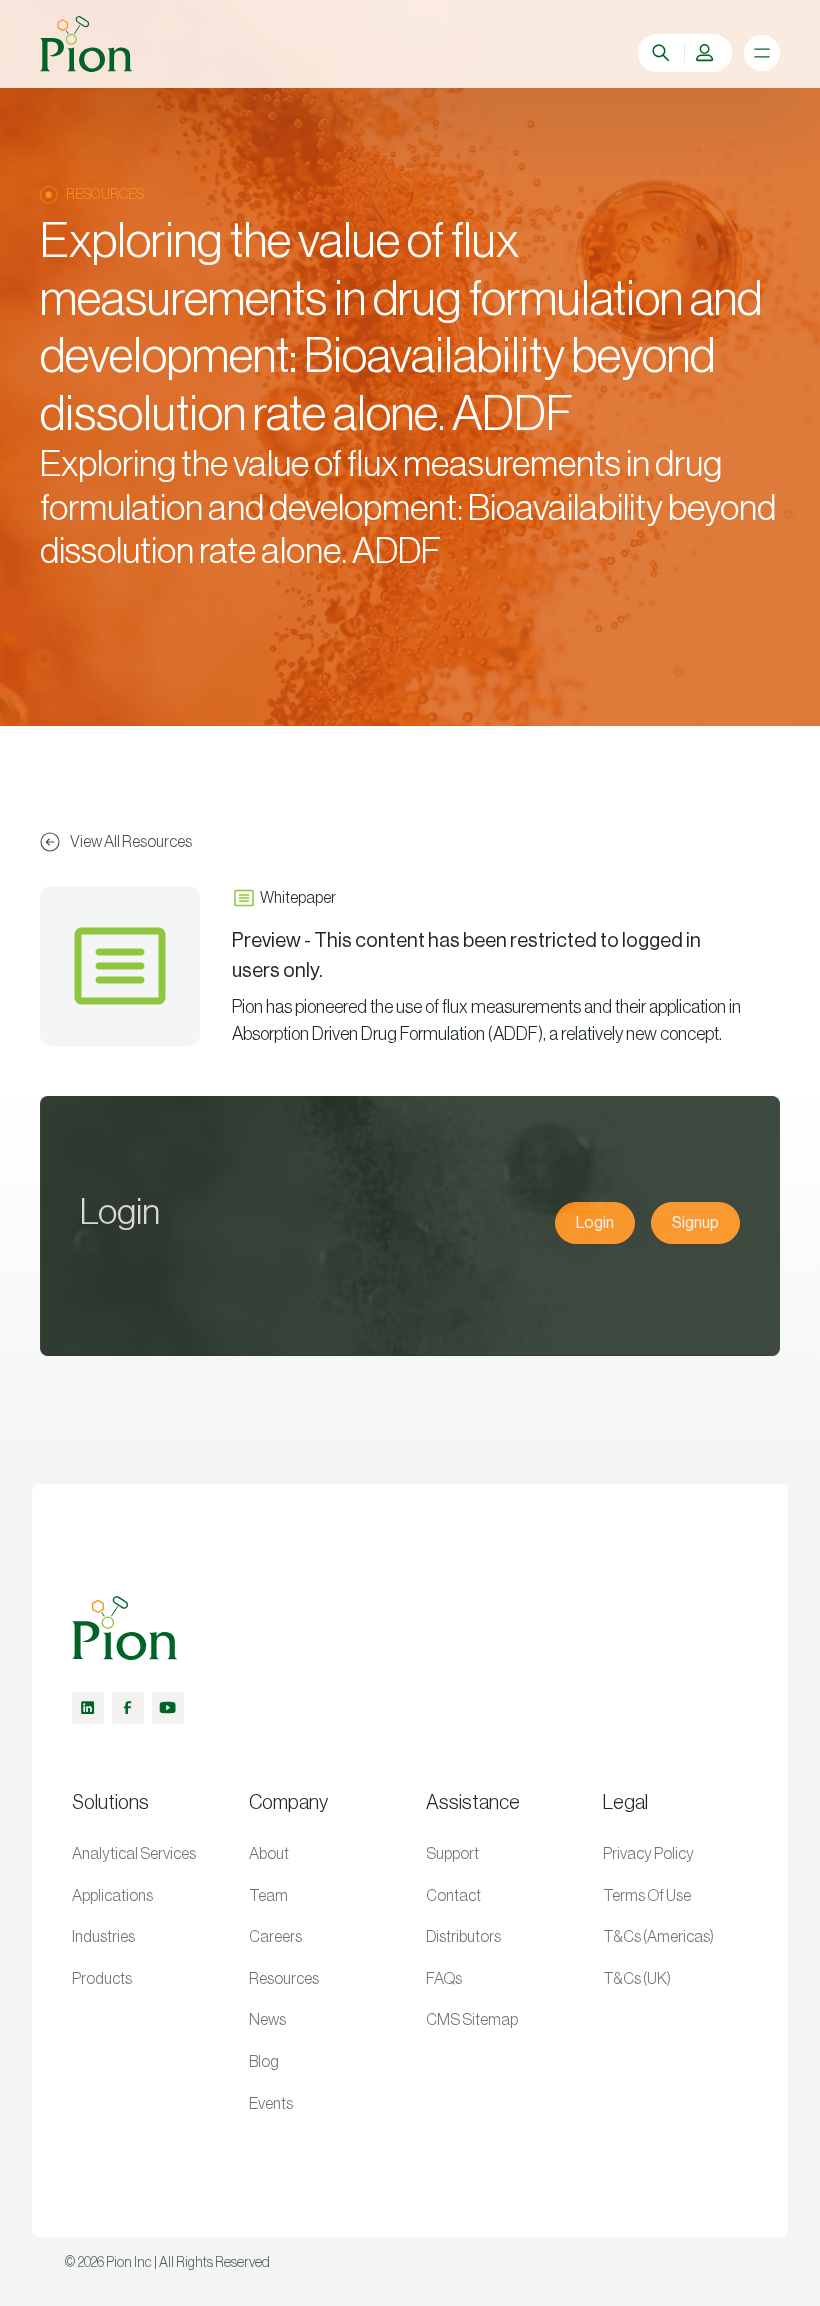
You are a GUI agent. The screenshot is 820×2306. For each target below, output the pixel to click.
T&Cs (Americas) (658, 1937)
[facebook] (128, 1708)
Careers (275, 1937)
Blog (264, 2062)
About (269, 1854)
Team (268, 1896)
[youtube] (168, 1708)
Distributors (463, 1937)
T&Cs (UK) (637, 1979)
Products (102, 1979)
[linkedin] (88, 1708)
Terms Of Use (647, 1896)
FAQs (444, 1979)
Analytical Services (134, 1854)
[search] (663, 53)
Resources (284, 1979)
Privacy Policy (648, 1854)
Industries (103, 1937)
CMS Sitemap (472, 2020)
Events (271, 2104)
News (267, 2020)
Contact (453, 1896)
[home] (86, 44)
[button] (707, 53)
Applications (112, 1896)
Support (452, 1854)
